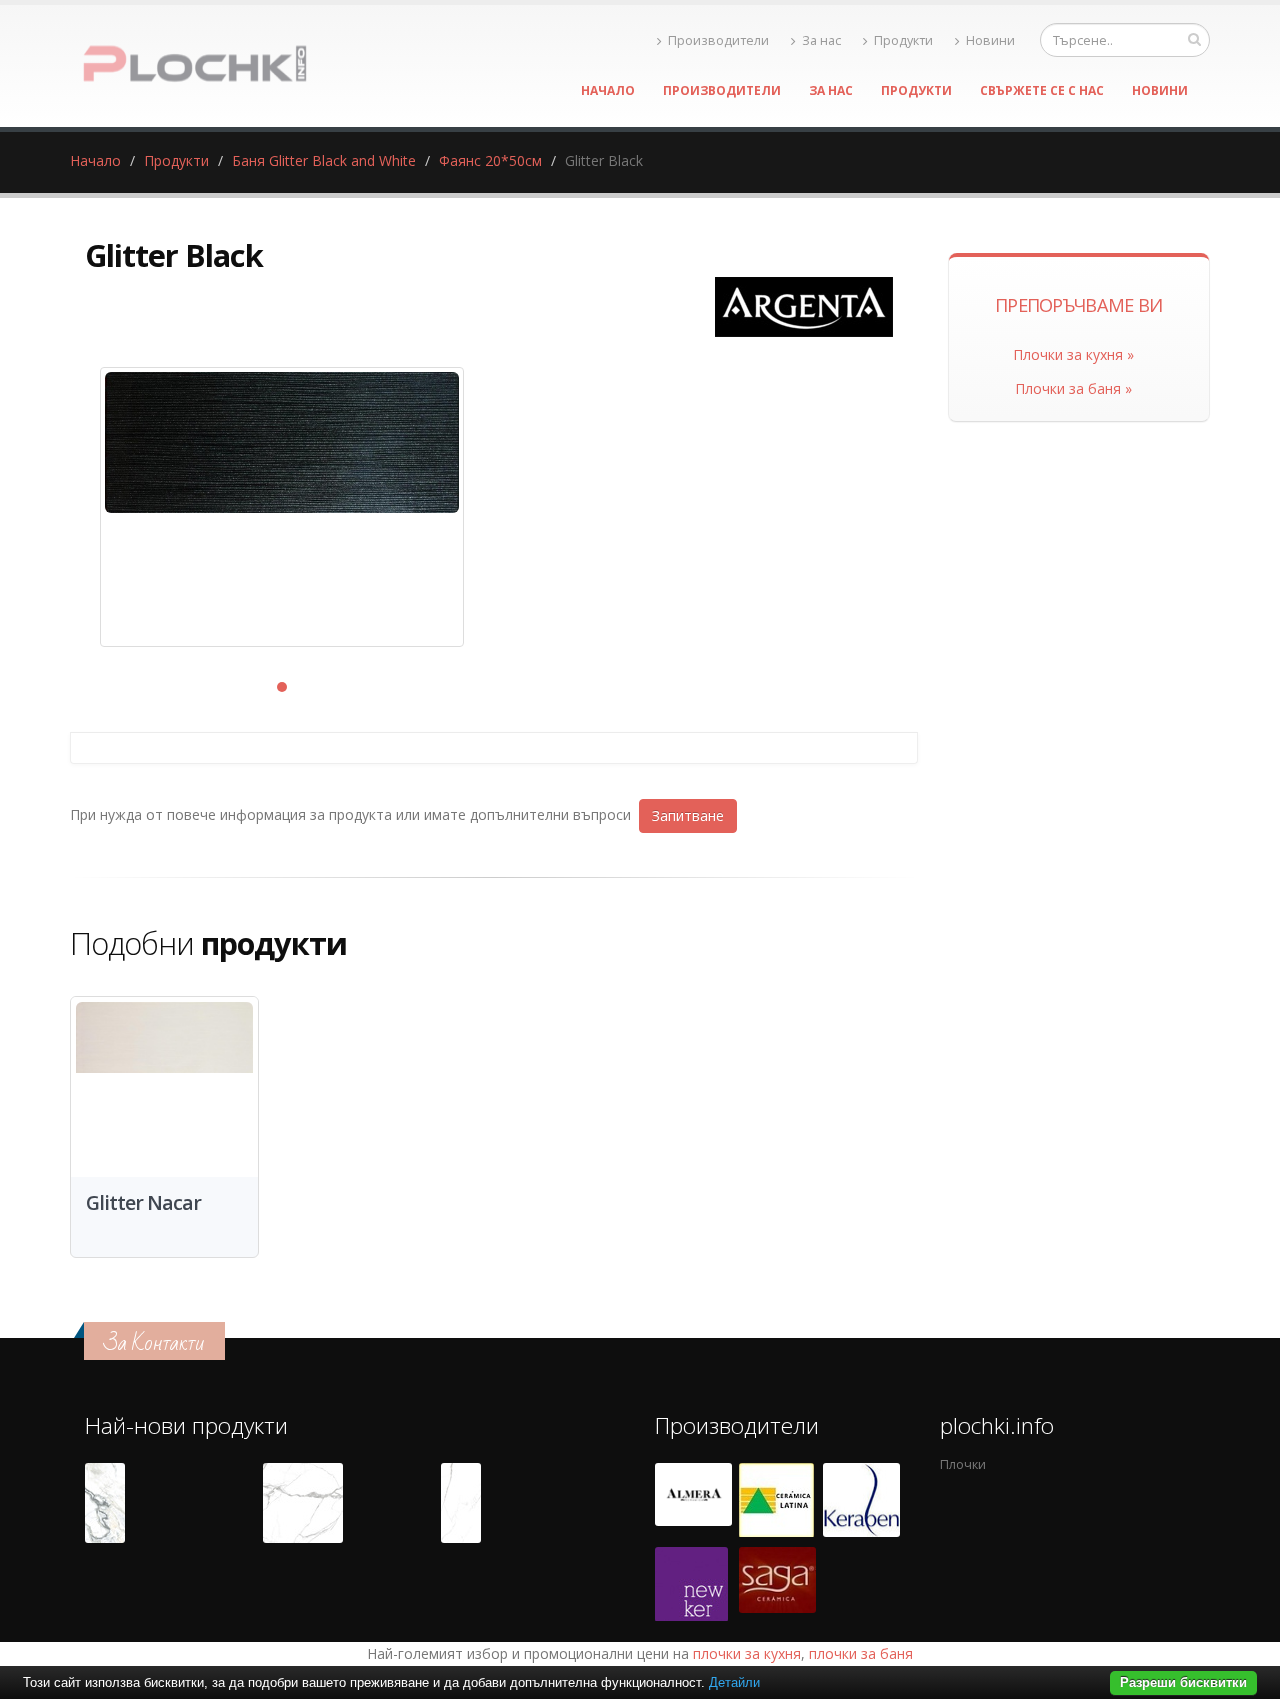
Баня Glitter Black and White (324, 160)
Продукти (903, 40)
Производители (718, 40)
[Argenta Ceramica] (804, 307)
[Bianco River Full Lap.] (461, 1503)
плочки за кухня (747, 1653)
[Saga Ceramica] (777, 1584)
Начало (608, 90)
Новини (990, 40)
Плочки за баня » (1073, 388)
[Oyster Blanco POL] (105, 1503)
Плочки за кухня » (1073, 354)
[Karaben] (861, 1500)
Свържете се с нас (1042, 90)
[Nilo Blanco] (303, 1503)
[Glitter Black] (282, 507)
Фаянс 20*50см (490, 160)
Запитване (688, 815)
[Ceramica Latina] (776, 1500)
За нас (821, 40)
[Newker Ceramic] (691, 1584)
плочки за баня (861, 1653)
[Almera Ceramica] (693, 1500)
